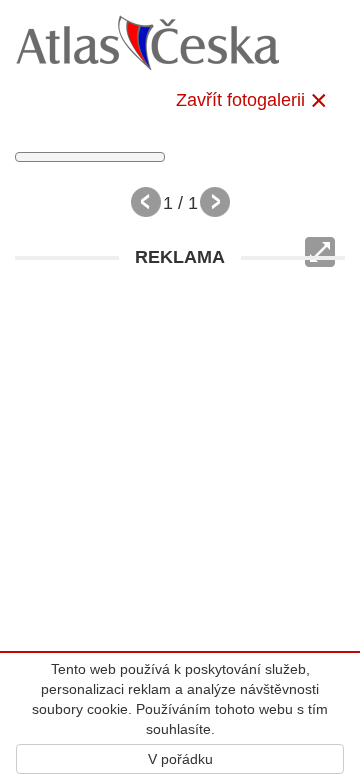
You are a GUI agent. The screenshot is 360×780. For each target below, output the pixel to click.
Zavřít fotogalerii (240, 100)
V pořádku (180, 759)
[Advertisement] (180, 458)
